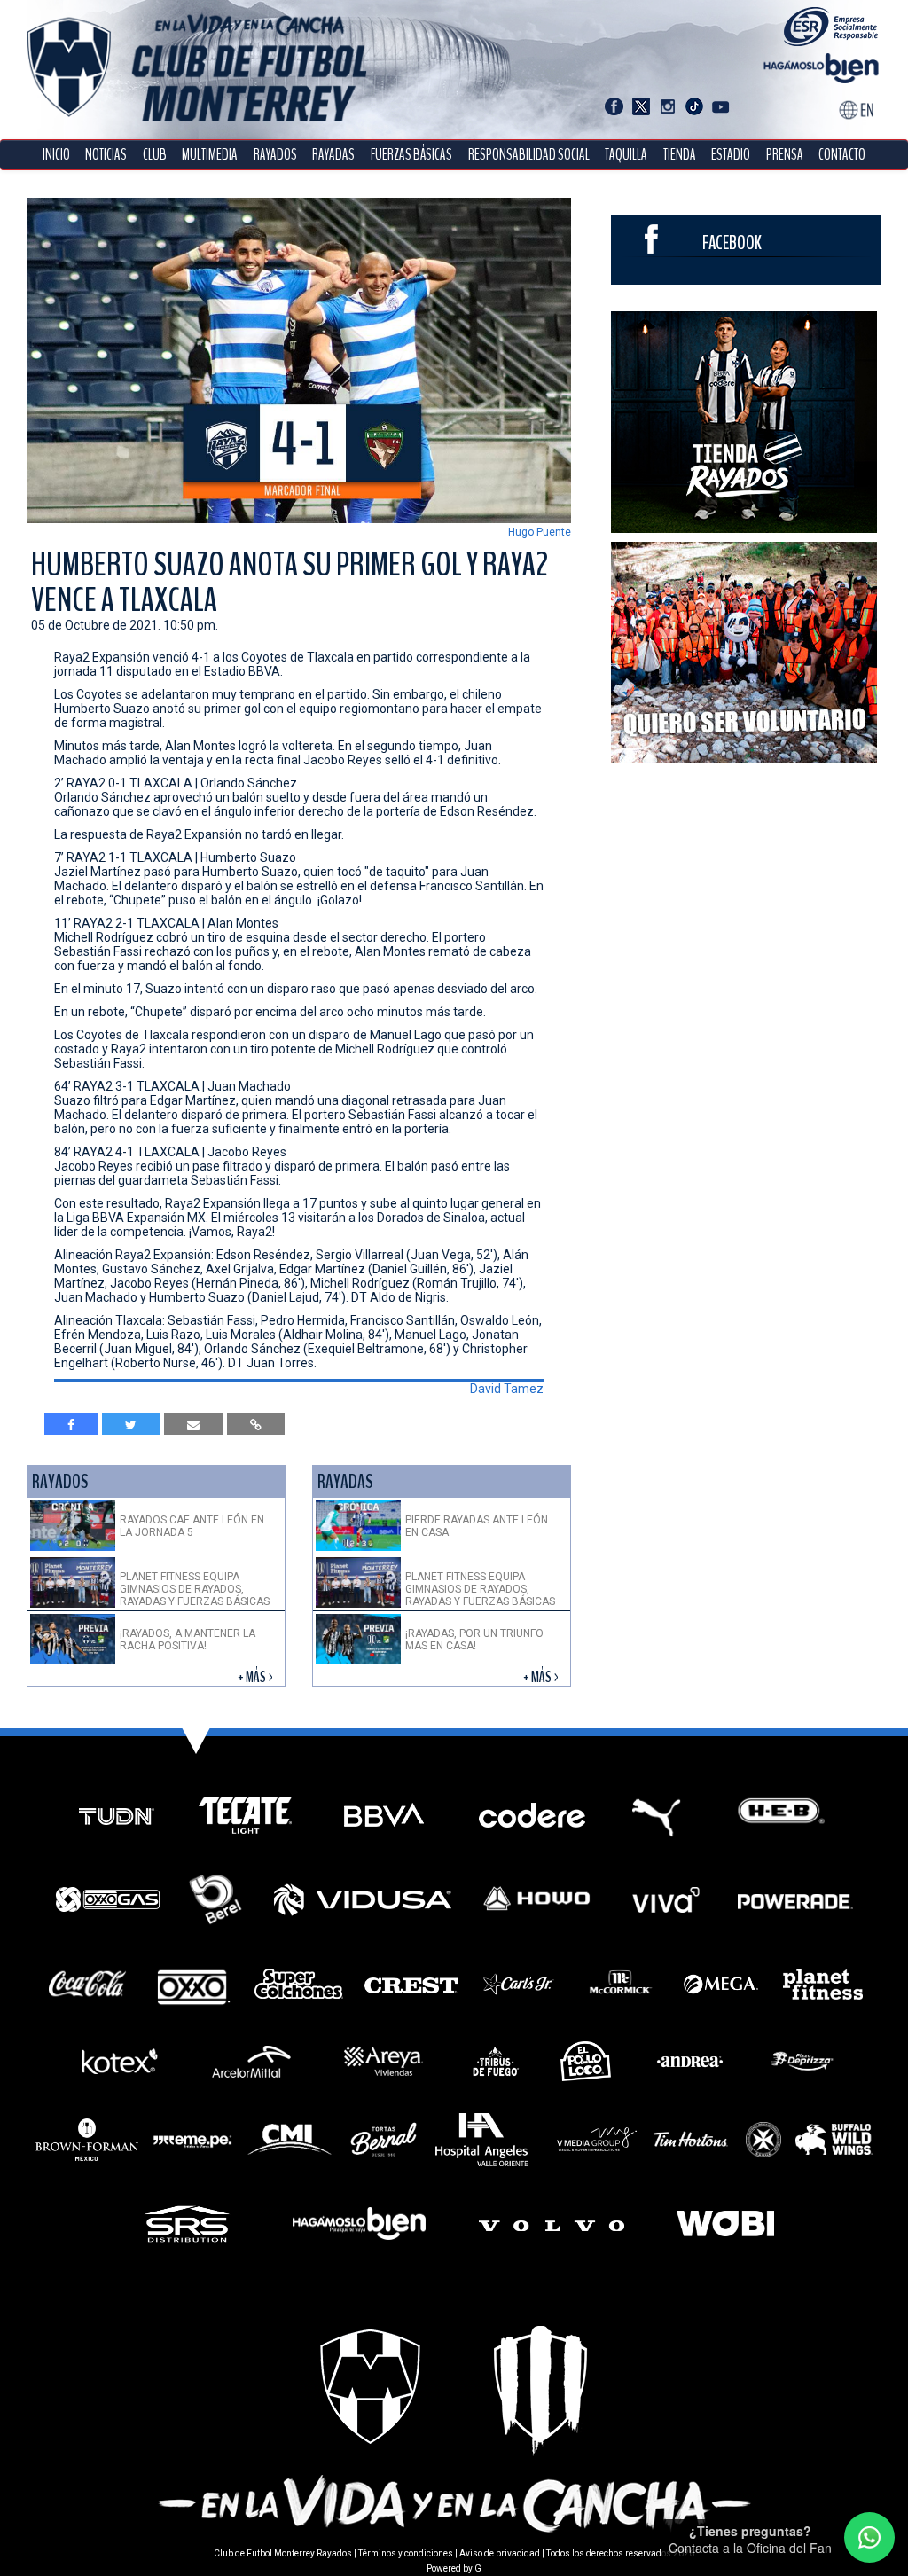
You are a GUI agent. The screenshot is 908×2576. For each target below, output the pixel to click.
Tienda (680, 155)
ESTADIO (731, 155)
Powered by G (454, 2568)
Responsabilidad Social (529, 155)
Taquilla (626, 155)
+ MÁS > (257, 1677)
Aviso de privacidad (500, 2553)
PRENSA (785, 155)
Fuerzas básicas (411, 155)
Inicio (56, 155)
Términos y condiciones (406, 2553)
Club (155, 155)
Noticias (106, 155)
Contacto (842, 155)
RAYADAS (333, 155)
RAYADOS (275, 155)
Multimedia (210, 155)
